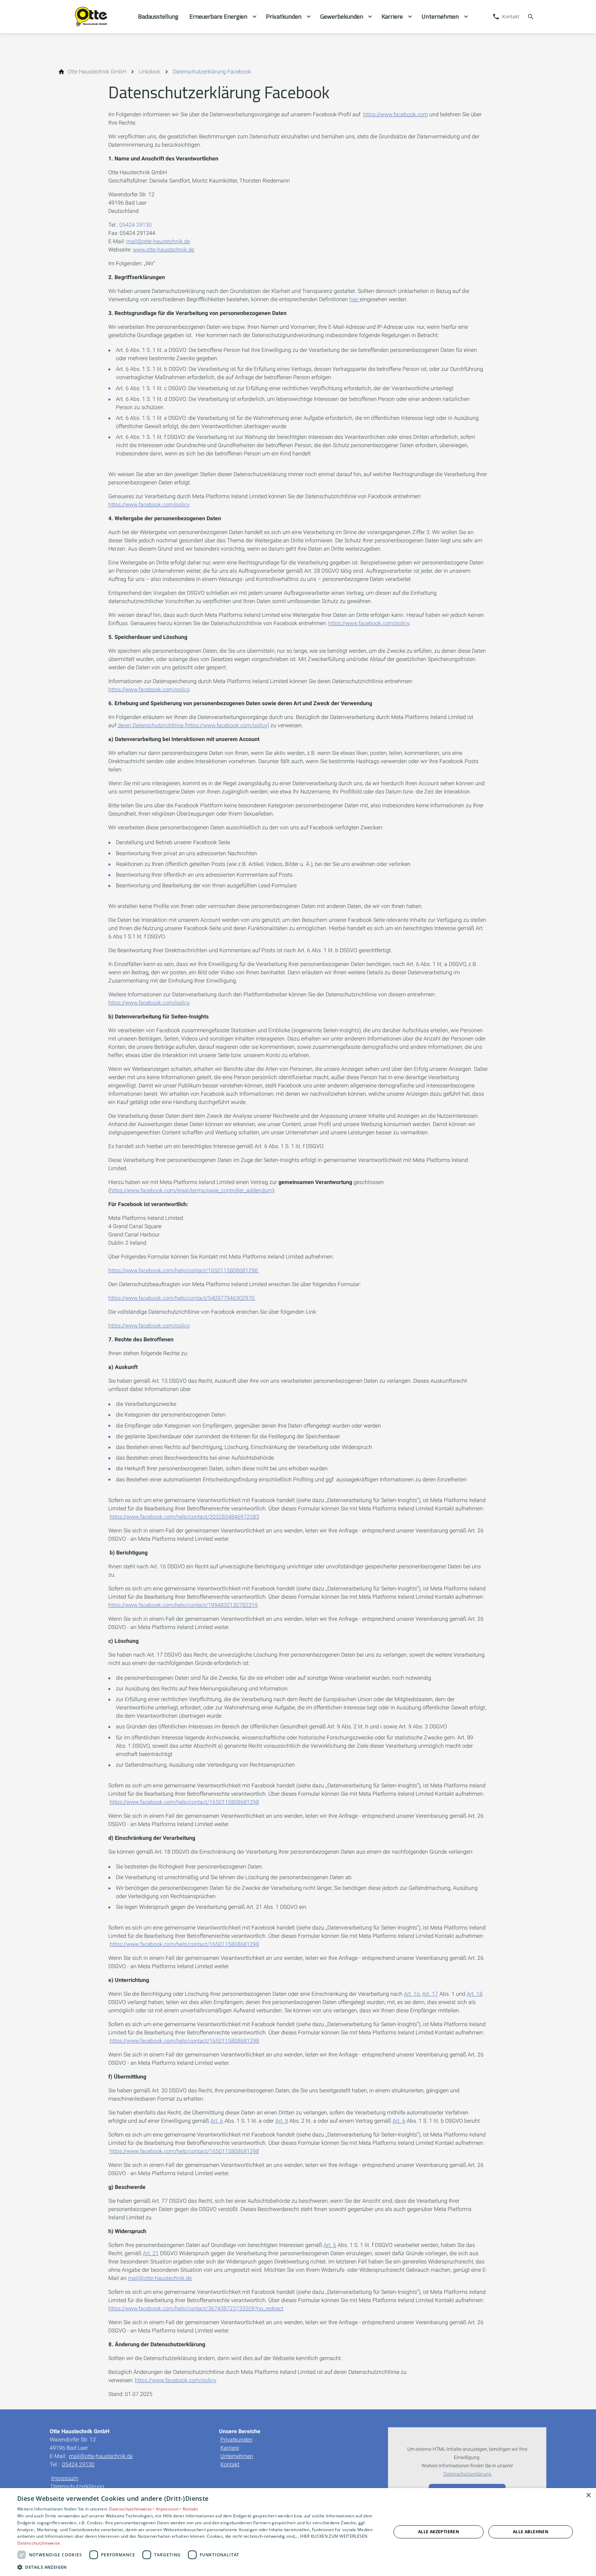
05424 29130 (136, 225)
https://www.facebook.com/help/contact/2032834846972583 (184, 1517)
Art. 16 (412, 1994)
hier (354, 299)
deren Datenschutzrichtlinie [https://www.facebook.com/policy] (193, 725)
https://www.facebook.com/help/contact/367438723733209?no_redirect (196, 2308)
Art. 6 (217, 2121)
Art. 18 (475, 1994)
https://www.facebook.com (396, 114)
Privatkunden (236, 2440)
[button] (199, 2567)
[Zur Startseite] (94, 17)
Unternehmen (237, 2456)
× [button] (588, 2495)
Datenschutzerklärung (78, 2486)
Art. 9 (282, 2121)
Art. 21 (151, 2253)
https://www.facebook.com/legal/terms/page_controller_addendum (191, 1190)
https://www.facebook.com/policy (149, 505)
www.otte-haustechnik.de (163, 250)
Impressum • (169, 2509)
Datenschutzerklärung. (468, 2474)
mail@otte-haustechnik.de (158, 241)
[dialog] (298, 2532)
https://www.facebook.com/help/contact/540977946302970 (181, 1298)
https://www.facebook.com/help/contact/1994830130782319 (183, 1605)
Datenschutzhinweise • (133, 2509)
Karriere (230, 2448)
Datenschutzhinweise (39, 2543)
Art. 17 (430, 1994)
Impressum (65, 2478)
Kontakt (230, 2464)
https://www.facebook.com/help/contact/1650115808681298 (184, 1270)
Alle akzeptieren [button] (439, 2532)
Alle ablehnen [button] (531, 2532)
